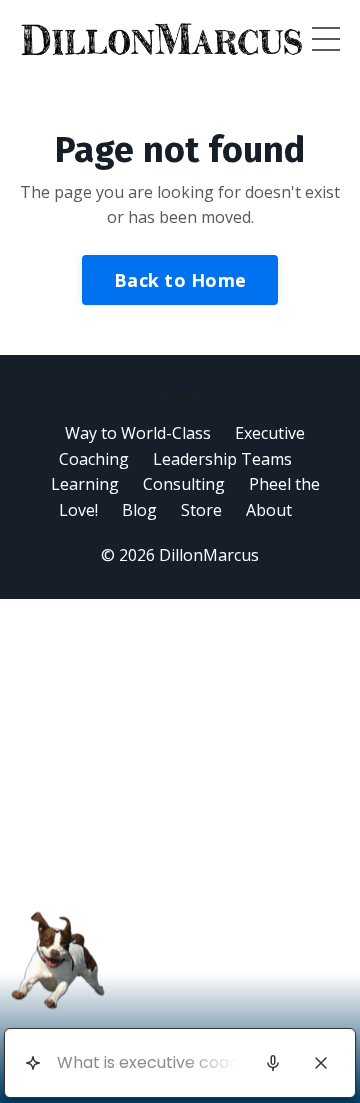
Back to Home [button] (180, 280)
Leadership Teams (222, 459)
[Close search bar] (321, 1063)
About (269, 510)
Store (201, 510)
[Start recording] (273, 1063)
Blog (139, 510)
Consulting (184, 484)
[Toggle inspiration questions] (32, 1063)
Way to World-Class (138, 433)
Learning (87, 484)
